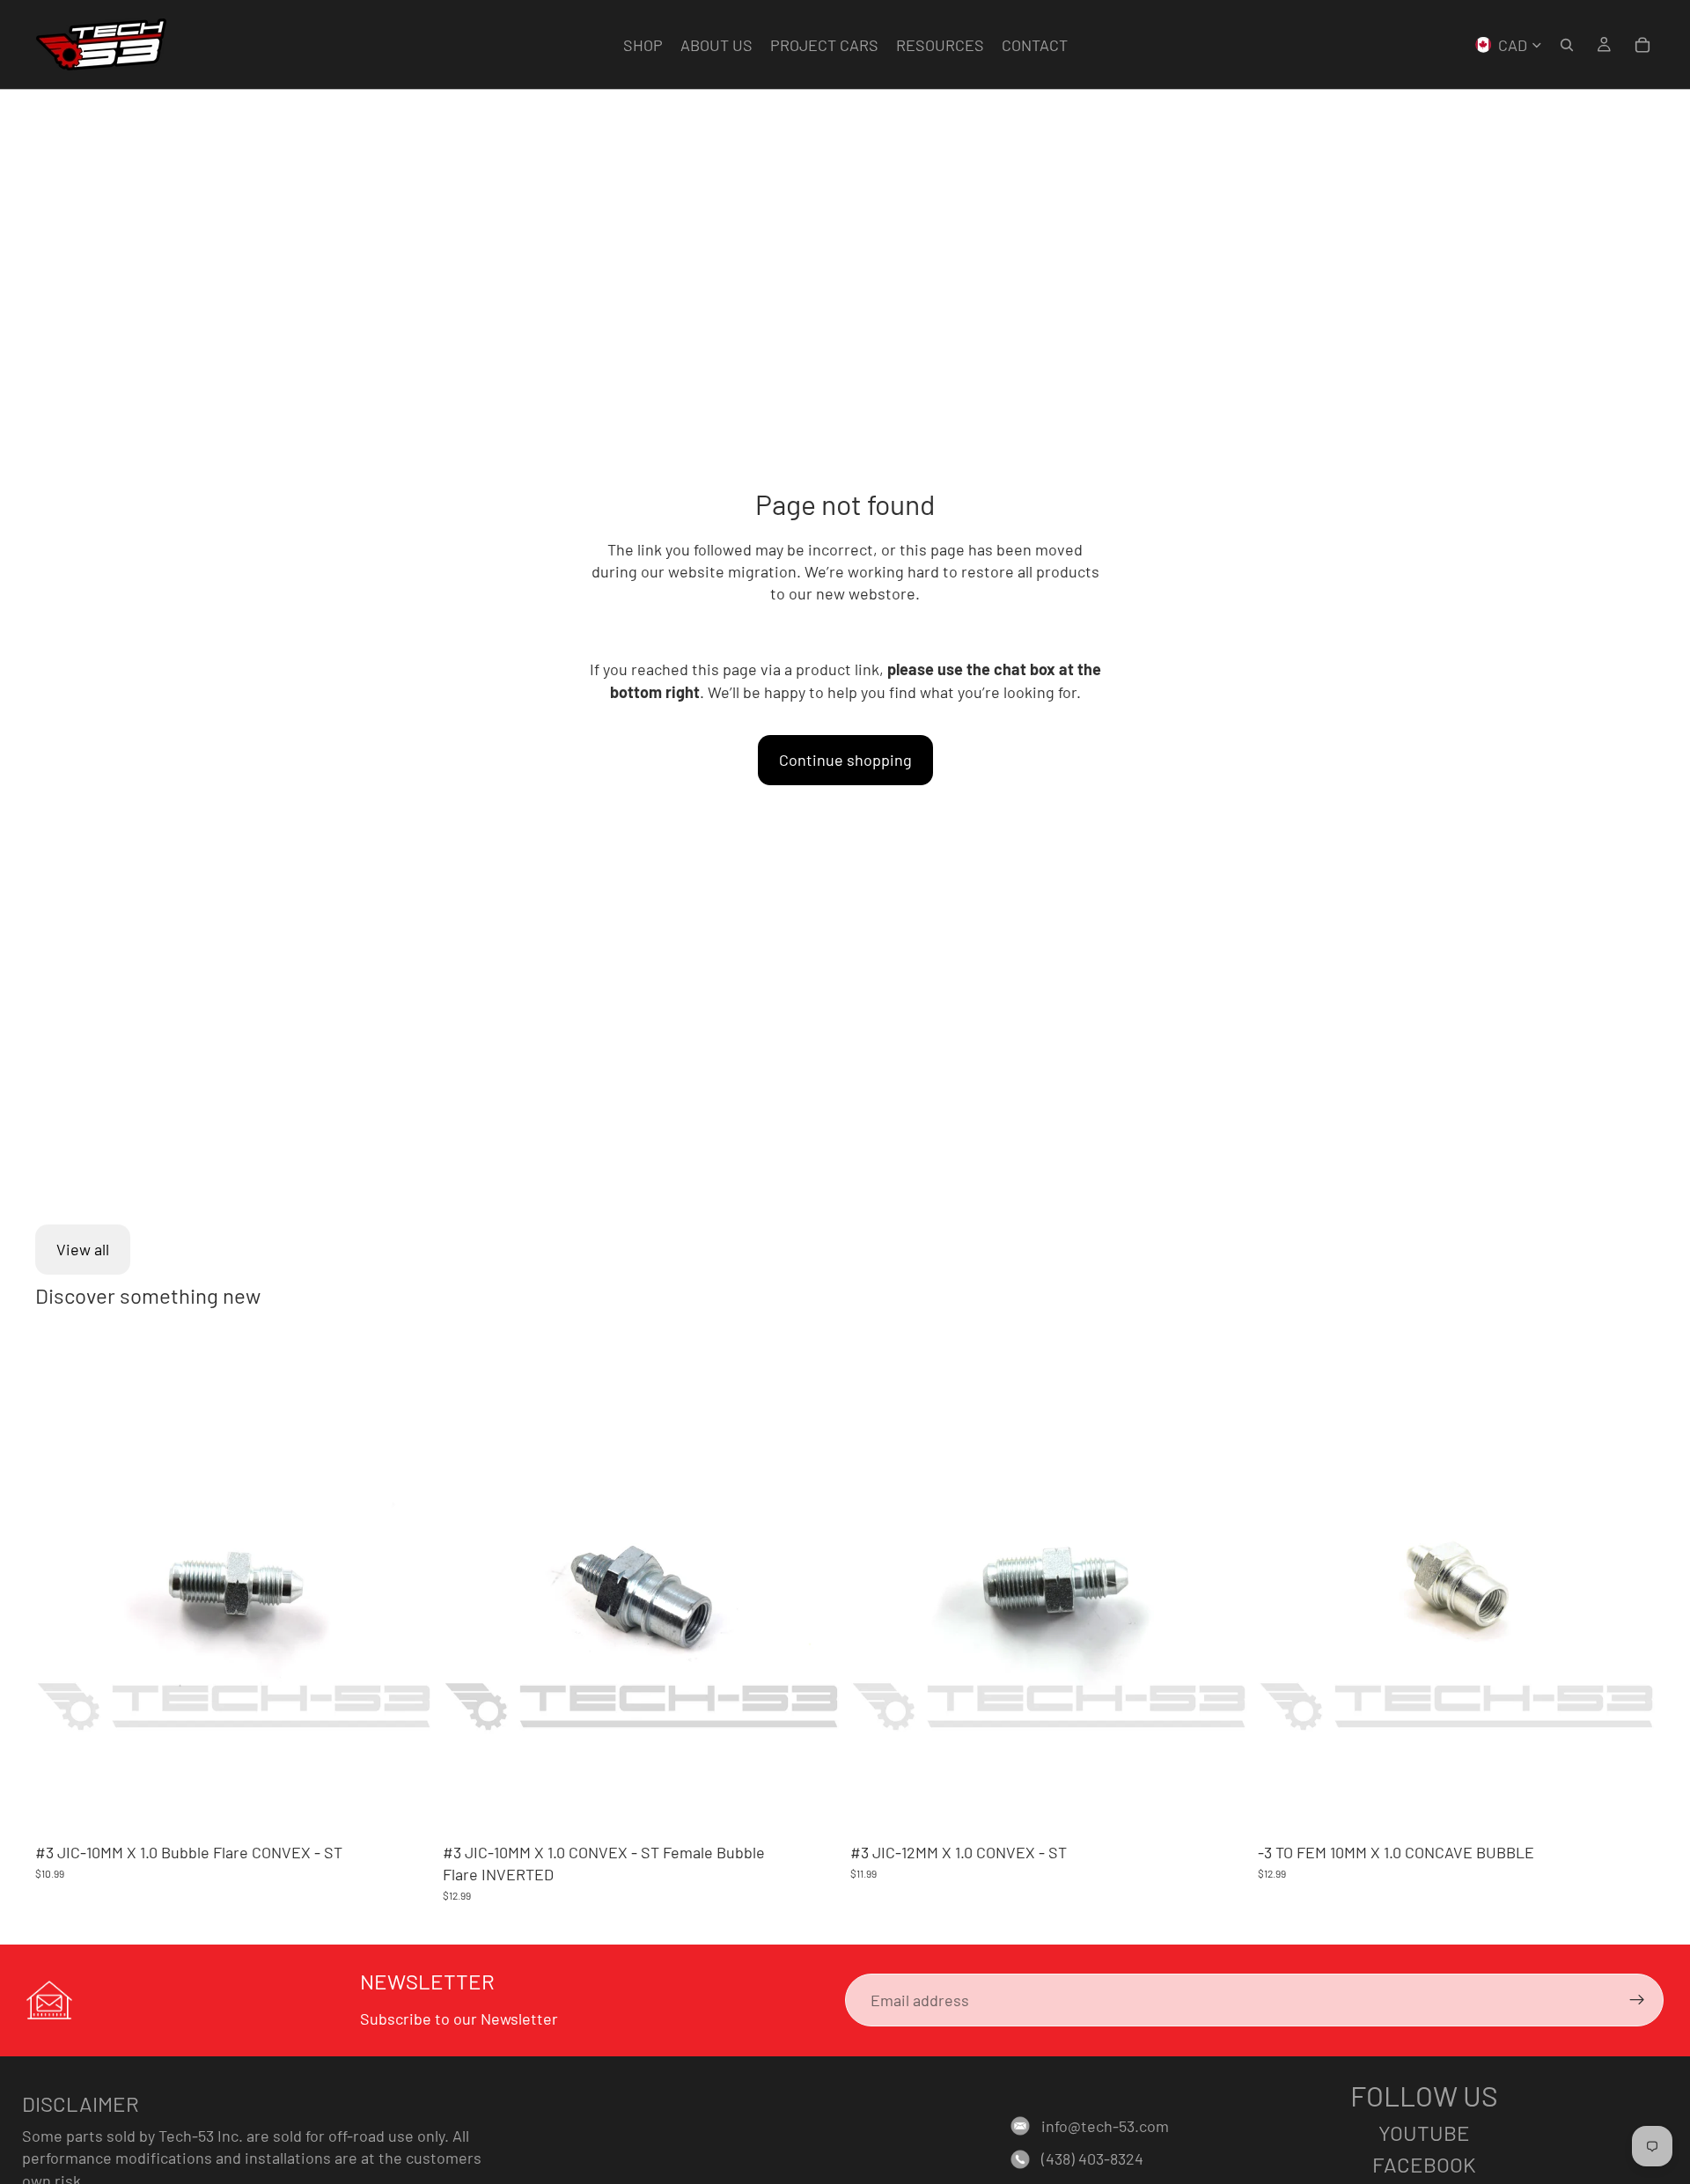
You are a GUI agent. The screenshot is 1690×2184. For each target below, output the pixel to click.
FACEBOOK (1424, 2164)
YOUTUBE (1424, 2133)
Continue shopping (845, 760)
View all (83, 1249)
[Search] (1567, 45)
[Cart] (1642, 45)
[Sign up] (1637, 2000)
